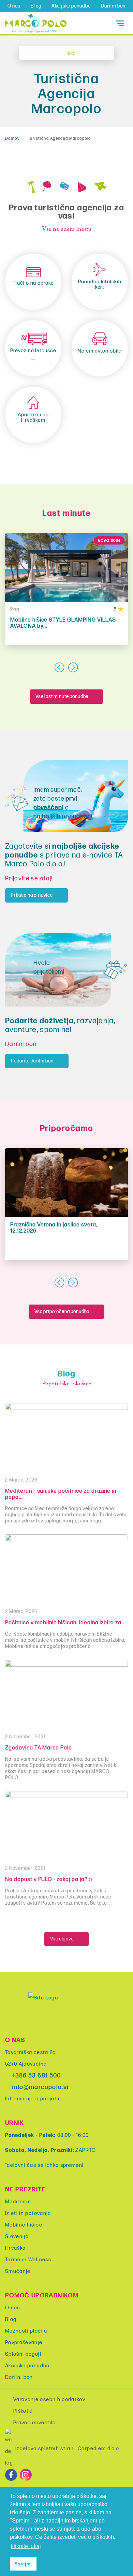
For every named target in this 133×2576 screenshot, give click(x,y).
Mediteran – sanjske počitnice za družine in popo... (61, 1494)
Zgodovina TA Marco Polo (39, 1748)
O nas (14, 6)
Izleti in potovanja (28, 2213)
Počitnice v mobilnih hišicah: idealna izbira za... (65, 1623)
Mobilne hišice (24, 2225)
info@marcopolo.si (40, 2087)
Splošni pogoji (23, 2354)
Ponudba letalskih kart (100, 285)
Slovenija (17, 2237)
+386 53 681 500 (36, 2076)
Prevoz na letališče (33, 351)
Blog (36, 6)
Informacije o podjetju (33, 2099)
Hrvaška (15, 2248)
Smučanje (18, 2271)
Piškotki (23, 2411)
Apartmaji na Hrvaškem (33, 418)
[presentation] (60, 667)
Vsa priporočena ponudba (62, 1312)
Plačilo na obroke (33, 283)
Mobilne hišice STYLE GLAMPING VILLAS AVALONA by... (63, 623)
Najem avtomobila (100, 351)
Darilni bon (113, 6)
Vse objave (62, 1939)
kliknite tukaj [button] (26, 2546)
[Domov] (36, 23)
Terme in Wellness (28, 2260)
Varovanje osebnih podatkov (49, 2400)
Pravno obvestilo (35, 2423)
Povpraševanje (24, 2343)
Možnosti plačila (26, 2331)
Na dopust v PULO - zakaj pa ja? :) (49, 1880)
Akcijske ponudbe (71, 6)
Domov (12, 139)
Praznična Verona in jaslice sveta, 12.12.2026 (54, 1228)
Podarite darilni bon (32, 1061)
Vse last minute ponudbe (62, 696)
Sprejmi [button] (23, 2564)
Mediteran (18, 2202)
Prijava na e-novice (32, 895)
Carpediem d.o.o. (99, 2449)
